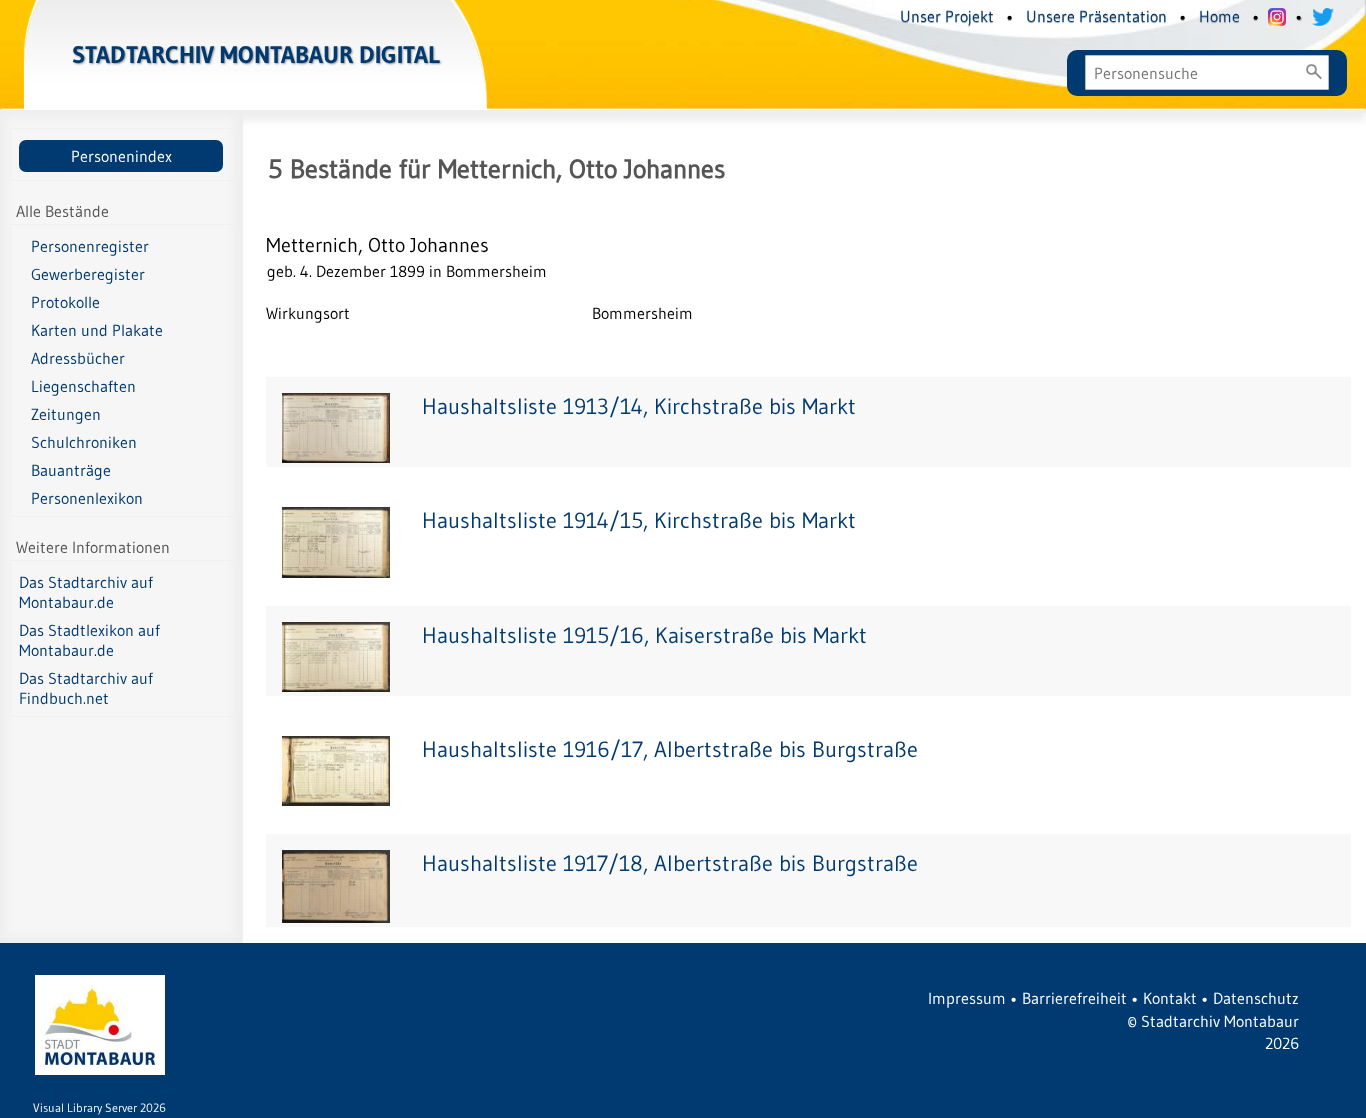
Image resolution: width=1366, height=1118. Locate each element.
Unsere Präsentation (1096, 16)
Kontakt (1170, 998)
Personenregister (90, 246)
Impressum (967, 998)
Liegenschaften (83, 386)
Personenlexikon (87, 498)
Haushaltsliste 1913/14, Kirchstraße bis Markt (639, 406)
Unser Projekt (947, 16)
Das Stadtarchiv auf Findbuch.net (86, 688)
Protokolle (65, 302)
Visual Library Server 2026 (99, 1107)
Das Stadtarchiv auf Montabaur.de (86, 592)
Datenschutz (1256, 998)
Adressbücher (78, 358)
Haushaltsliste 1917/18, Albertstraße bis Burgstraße (670, 863)
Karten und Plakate (97, 330)
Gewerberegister (88, 274)
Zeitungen (66, 414)
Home (1219, 16)
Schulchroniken (84, 442)
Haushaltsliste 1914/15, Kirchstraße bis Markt (639, 520)
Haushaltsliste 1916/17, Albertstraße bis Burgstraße (670, 749)
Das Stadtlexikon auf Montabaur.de (89, 640)
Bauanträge (71, 470)
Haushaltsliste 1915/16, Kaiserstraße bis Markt (644, 635)
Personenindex (121, 156)
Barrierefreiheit (1074, 998)
